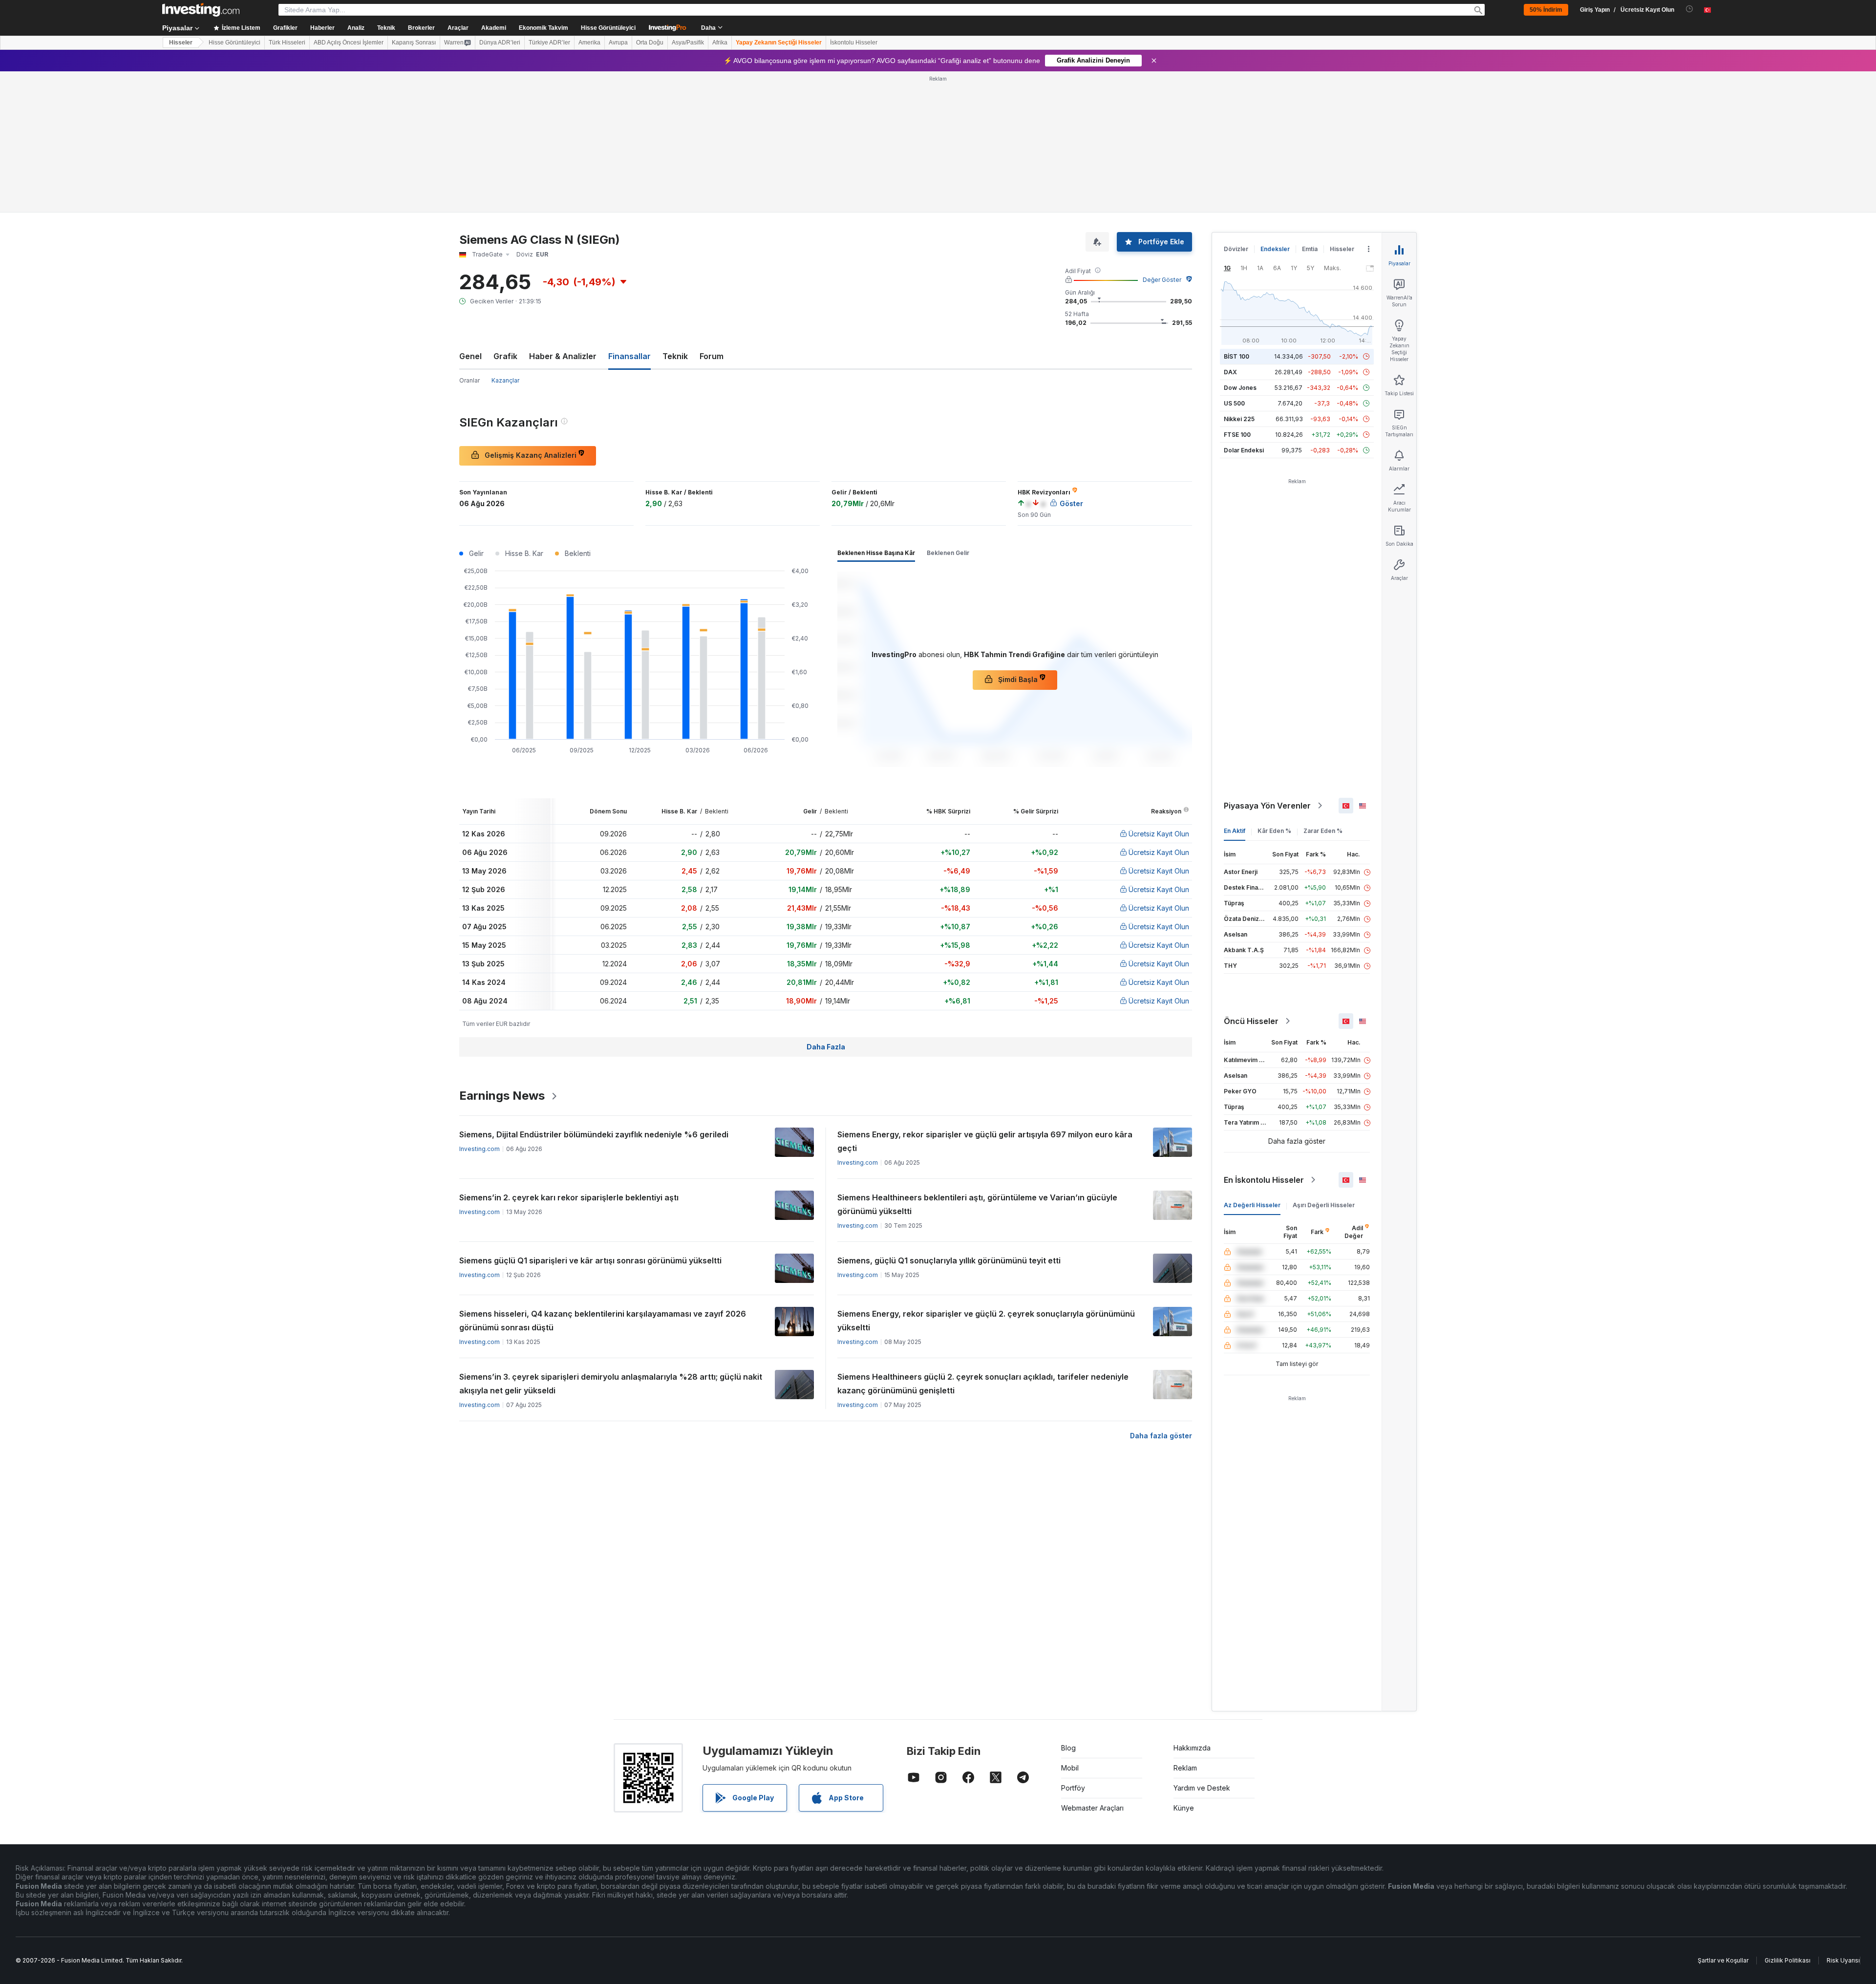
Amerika (589, 43)
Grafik (505, 356)
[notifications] (1690, 9)
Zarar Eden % (1323, 831)
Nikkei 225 (1239, 419)
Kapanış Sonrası (414, 43)
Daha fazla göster (1161, 1436)
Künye (1184, 1808)
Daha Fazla (826, 1047)
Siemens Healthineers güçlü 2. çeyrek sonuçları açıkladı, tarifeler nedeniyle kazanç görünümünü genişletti (983, 1384)
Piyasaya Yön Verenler (1267, 806)
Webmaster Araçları (1092, 1808)
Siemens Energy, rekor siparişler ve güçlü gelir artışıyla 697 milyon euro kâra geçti (985, 1141)
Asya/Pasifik (688, 43)
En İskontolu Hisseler (1264, 1180)
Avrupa (618, 43)
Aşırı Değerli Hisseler (1324, 1205)
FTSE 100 (1237, 435)
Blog (1068, 1748)
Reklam (1185, 1768)
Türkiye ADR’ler (549, 43)
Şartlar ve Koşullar (1723, 1960)
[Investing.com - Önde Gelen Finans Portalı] (201, 10)
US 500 (1234, 403)
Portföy (1073, 1788)
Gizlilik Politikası (1788, 1960)
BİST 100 (1236, 356)
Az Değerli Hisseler (1252, 1205)
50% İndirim (1546, 10)
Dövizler (1236, 249)
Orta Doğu (650, 43)
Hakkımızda (1192, 1748)
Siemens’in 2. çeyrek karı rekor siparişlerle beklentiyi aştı (569, 1197)
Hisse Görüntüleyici (608, 28)
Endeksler (1275, 249)
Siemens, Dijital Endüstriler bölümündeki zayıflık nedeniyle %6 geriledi (594, 1134)
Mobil (1070, 1768)
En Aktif (1235, 831)
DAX (1230, 372)
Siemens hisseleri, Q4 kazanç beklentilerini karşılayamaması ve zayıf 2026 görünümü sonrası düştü (603, 1321)
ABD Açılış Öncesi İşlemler (349, 43)
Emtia (1310, 249)
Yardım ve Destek (1202, 1788)
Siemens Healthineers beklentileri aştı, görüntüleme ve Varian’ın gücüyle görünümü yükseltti (977, 1204)
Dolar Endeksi (1244, 450)
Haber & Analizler (563, 356)
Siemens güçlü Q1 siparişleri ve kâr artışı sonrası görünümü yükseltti (590, 1260)
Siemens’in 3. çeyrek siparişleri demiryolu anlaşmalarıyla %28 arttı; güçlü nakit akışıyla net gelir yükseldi (611, 1384)
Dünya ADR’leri (500, 43)
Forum (712, 356)
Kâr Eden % (1274, 831)
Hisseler (181, 43)
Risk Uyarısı (1843, 1960)
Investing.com (480, 1149)
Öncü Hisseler (1251, 1021)
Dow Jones (1240, 388)
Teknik (675, 356)
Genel (470, 356)
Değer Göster (1162, 280)
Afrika (720, 43)
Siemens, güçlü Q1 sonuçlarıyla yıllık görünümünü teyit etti (949, 1260)
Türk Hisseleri (287, 43)
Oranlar (469, 380)
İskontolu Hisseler (854, 43)
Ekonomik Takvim (544, 28)
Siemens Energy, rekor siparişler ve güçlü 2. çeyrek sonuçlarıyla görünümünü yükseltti (986, 1321)
